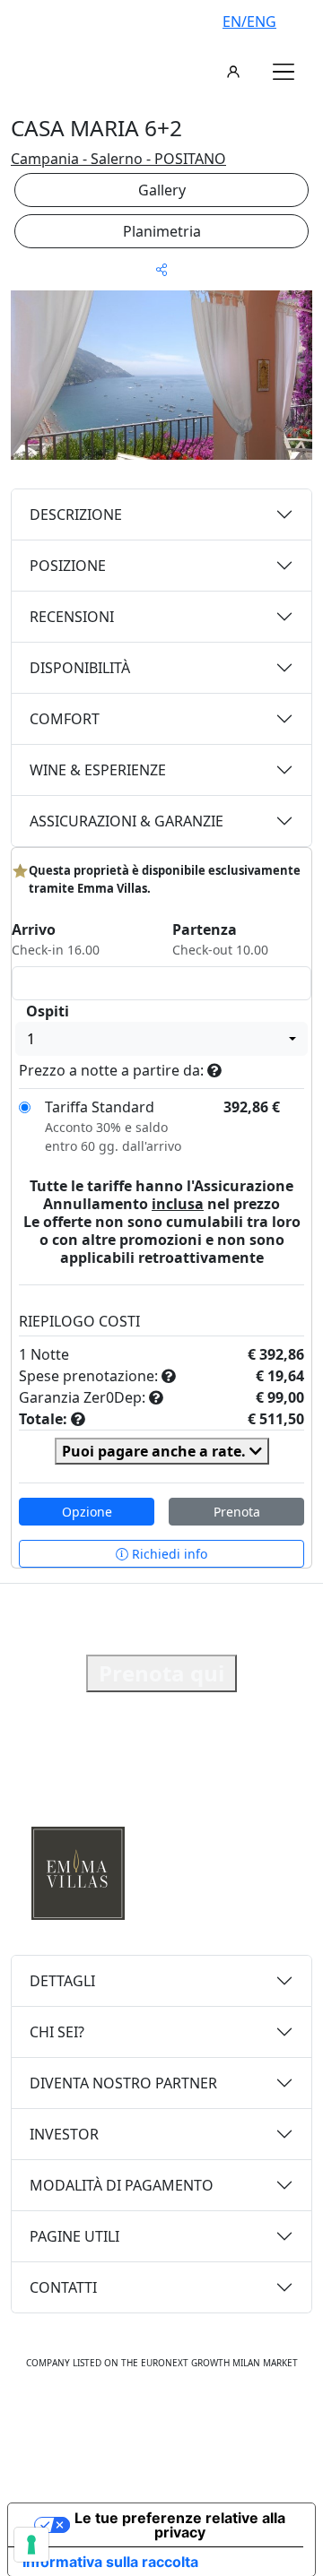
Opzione (87, 1512)
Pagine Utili (74, 2236)
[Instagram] (142, 2418)
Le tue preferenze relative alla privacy (180, 2525)
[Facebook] (104, 2418)
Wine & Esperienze (98, 770)
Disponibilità (80, 668)
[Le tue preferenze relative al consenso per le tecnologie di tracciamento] (31, 2545)
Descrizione (76, 514)
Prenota (237, 1512)
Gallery (162, 190)
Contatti (63, 2287)
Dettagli (62, 1981)
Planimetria (162, 231)
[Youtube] (181, 2418)
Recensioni (72, 617)
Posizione (68, 566)
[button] (284, 72)
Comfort (65, 719)
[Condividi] (161, 269)
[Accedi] (233, 72)
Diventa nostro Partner (123, 2083)
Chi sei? (57, 2032)
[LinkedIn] (221, 2418)
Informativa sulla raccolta (110, 2562)
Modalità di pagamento (122, 2185)
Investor (64, 2134)
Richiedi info (168, 1554)
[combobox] (161, 1039)
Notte (50, 1354)
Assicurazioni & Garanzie (127, 821)
